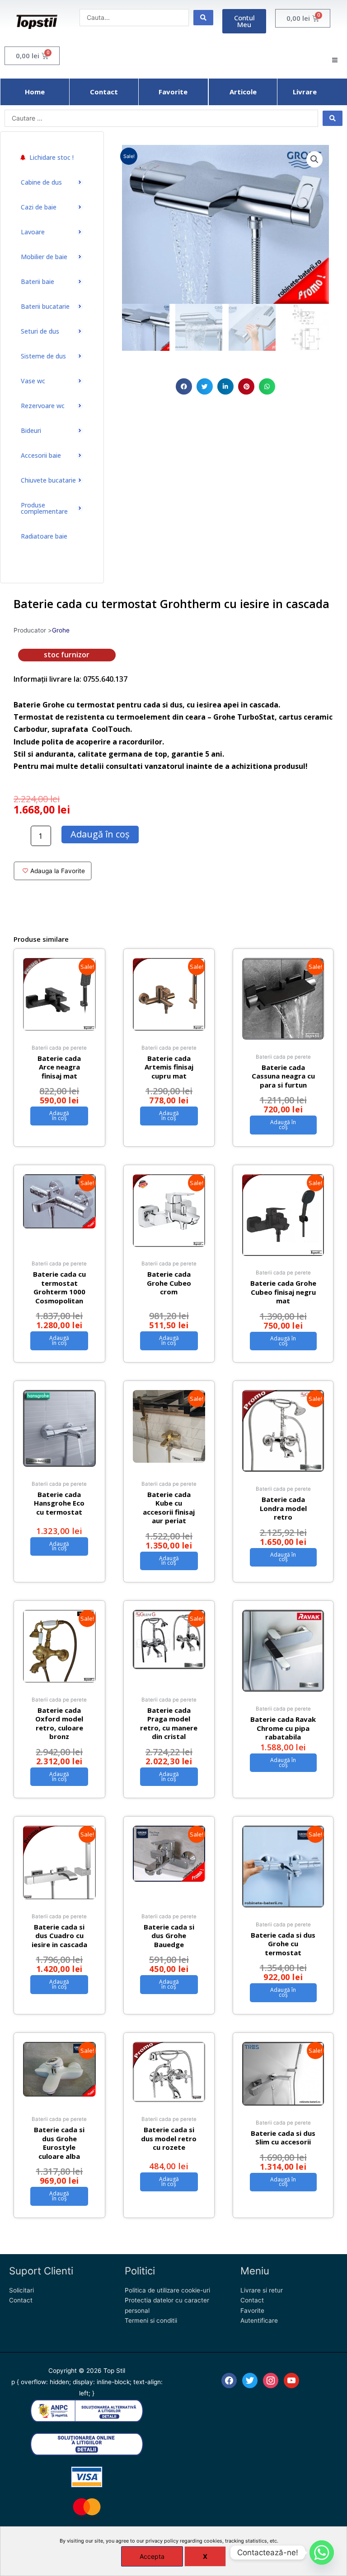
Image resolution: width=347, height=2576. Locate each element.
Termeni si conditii (151, 2320)
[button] (184, 386)
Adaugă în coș (100, 834)
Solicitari (21, 2290)
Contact (21, 2300)
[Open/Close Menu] (335, 60)
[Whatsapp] (322, 2553)
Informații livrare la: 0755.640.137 (70, 679)
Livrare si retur (262, 2290)
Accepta (152, 2556)
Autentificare (259, 2320)
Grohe (61, 630)
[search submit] (203, 18)
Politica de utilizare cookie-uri (167, 2290)
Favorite (252, 2311)
